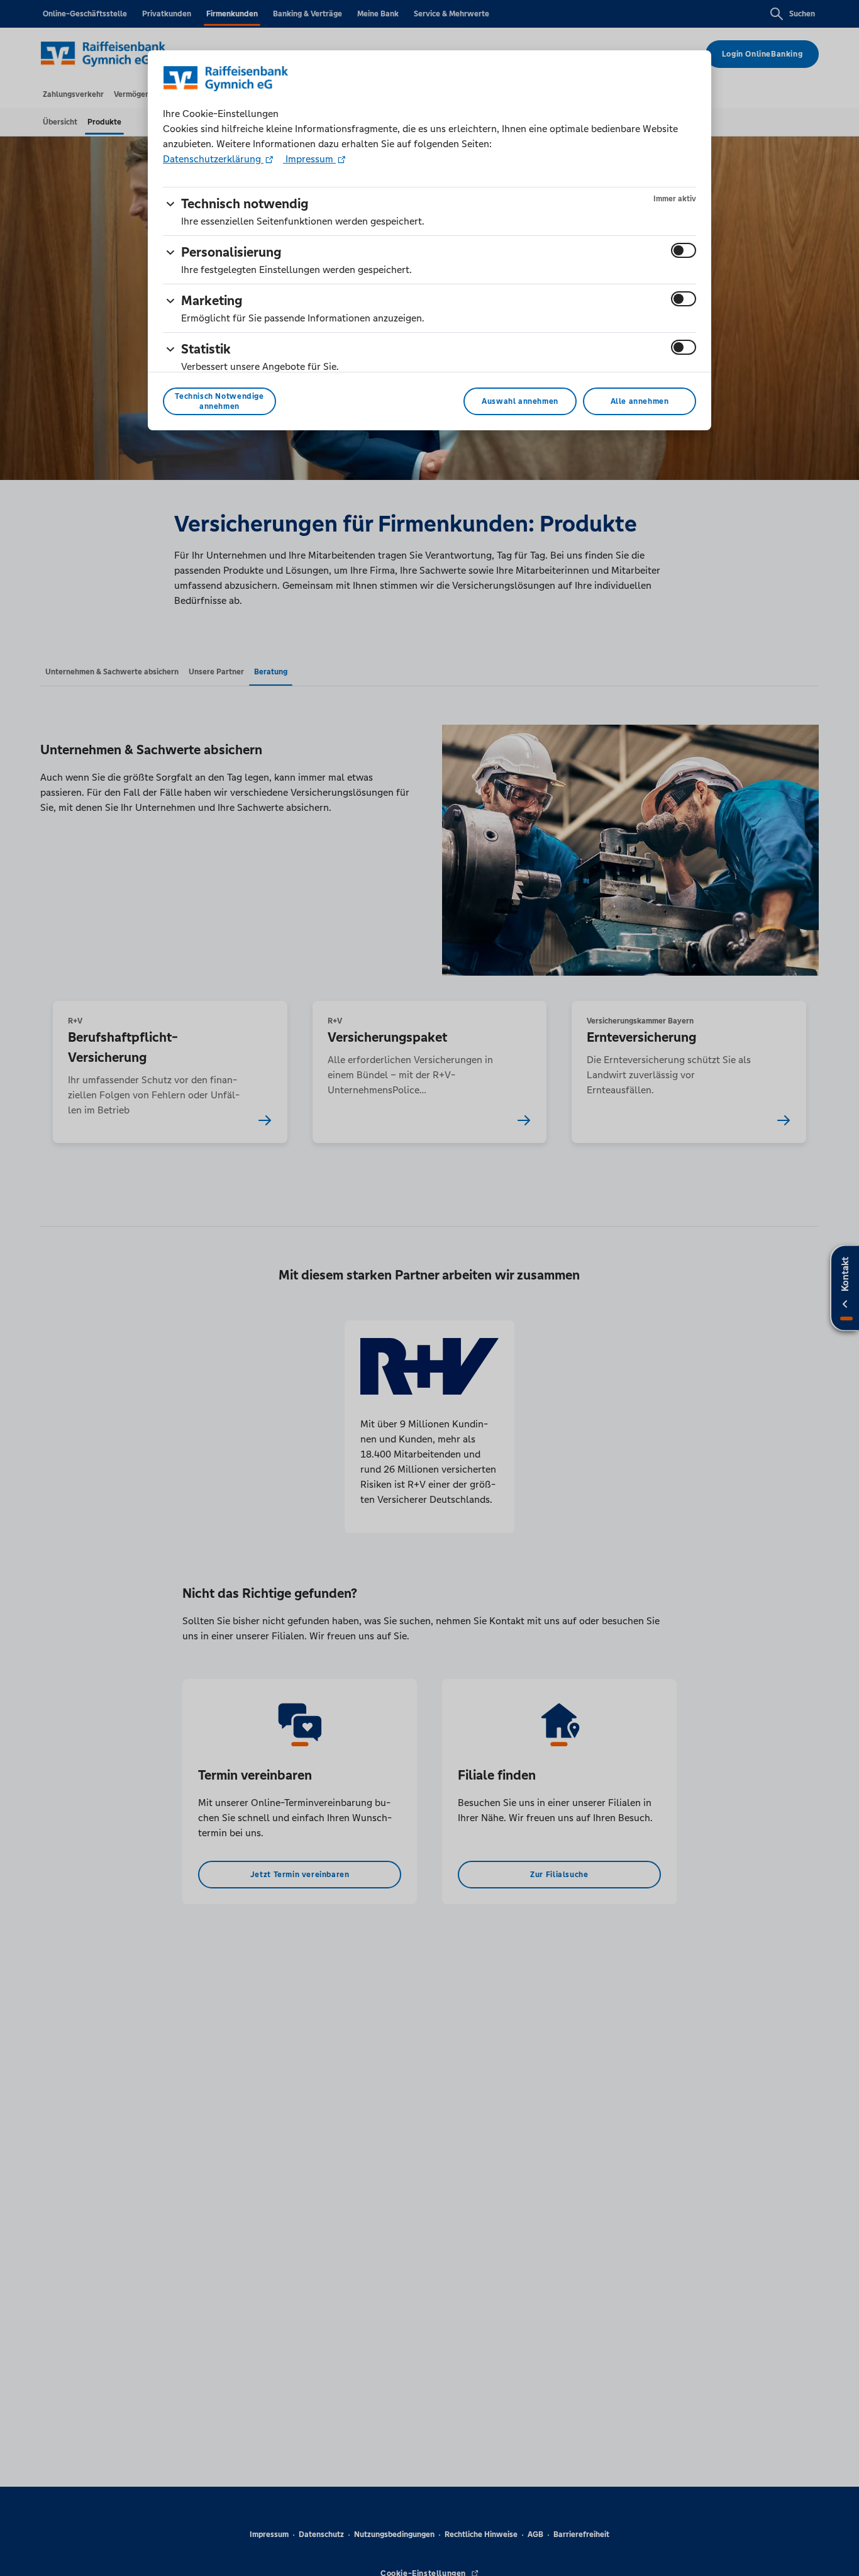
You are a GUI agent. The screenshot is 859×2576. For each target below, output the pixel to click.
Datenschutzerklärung (213, 159)
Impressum (309, 159)
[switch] (684, 250)
